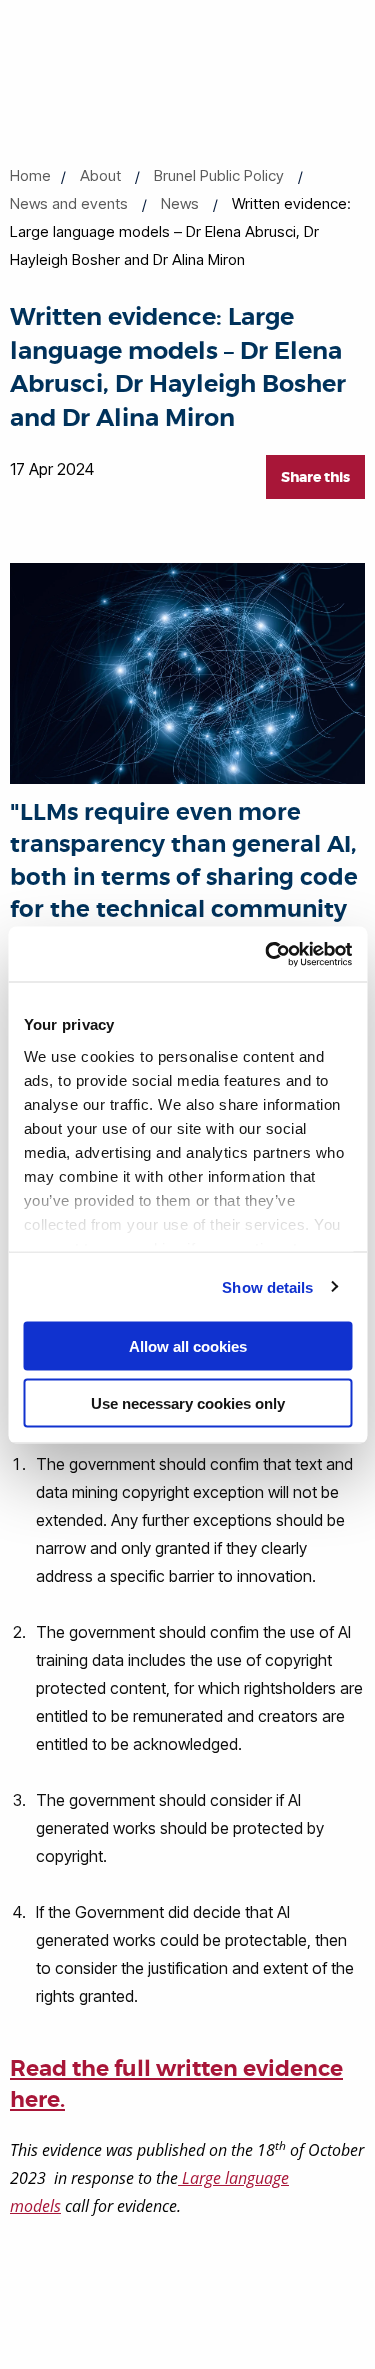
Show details (267, 1286)
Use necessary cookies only (188, 1402)
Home (30, 175)
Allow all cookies (188, 1346)
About (100, 175)
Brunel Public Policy (219, 175)
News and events (69, 203)
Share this (315, 477)
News (180, 203)
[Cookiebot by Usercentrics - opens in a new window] (267, 954)
